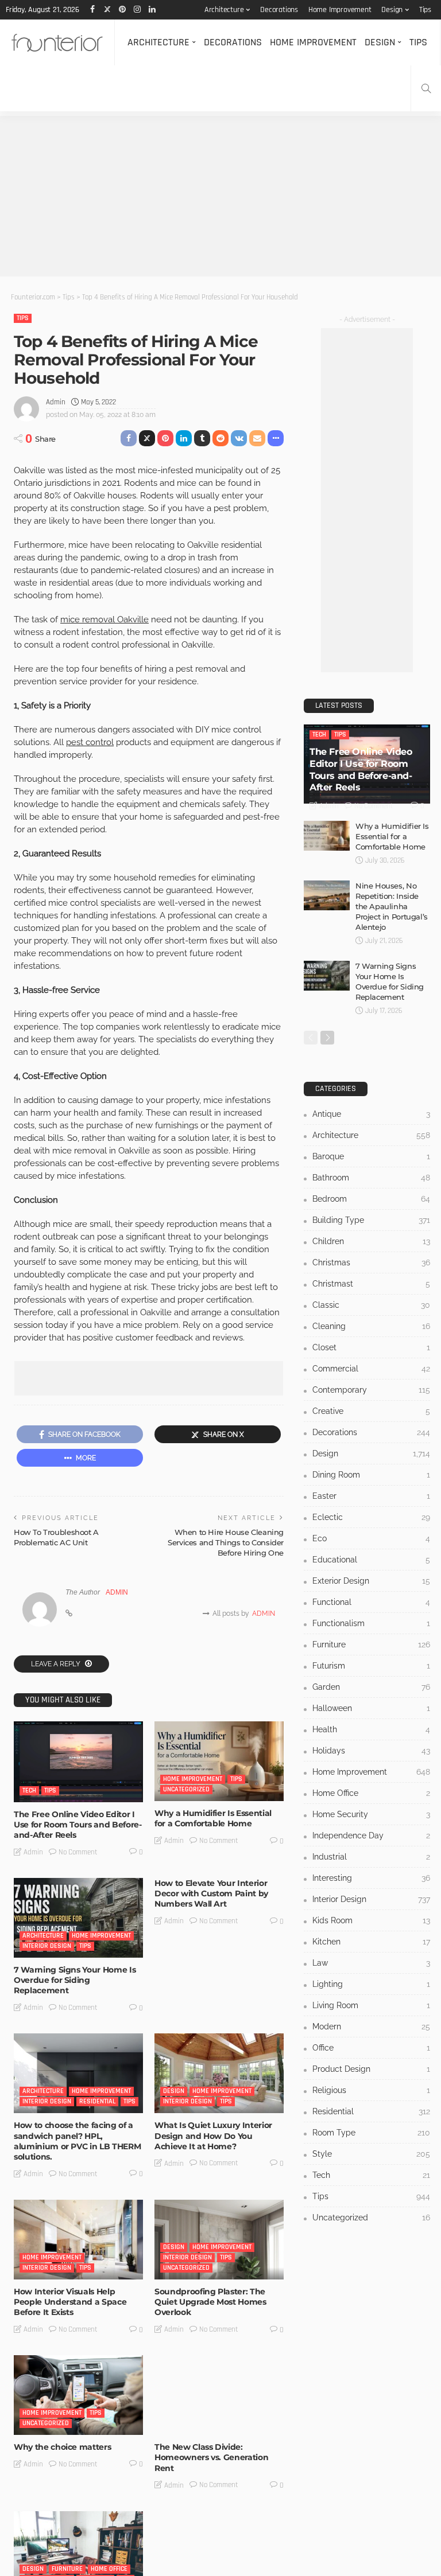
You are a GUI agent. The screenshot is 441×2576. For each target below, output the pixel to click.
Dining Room (371, 1475)
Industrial (371, 1857)
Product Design (371, 2069)
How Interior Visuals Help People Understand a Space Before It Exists (70, 2302)
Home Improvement (340, 10)
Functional (371, 1602)
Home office (109, 2569)
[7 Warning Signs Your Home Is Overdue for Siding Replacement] (78, 1918)
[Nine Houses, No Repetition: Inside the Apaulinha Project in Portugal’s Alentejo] (327, 895)
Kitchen (371, 1942)
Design (392, 10)
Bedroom (371, 1199)
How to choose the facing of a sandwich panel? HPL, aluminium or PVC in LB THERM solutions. (77, 2141)
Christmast (371, 1284)
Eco (371, 1538)
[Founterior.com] (57, 42)
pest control (90, 742)
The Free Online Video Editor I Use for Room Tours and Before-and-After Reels (78, 1825)
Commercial (371, 1369)
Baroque (371, 1156)
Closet (371, 1347)
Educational (371, 1560)
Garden (371, 1687)
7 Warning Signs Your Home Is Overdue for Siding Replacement (75, 1980)
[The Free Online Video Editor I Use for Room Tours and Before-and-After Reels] (78, 1762)
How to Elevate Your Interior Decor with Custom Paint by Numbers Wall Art (211, 1893)
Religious (371, 2090)
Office (371, 2048)
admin (56, 402)
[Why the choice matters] (78, 2395)
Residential (97, 2101)
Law (371, 1963)
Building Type (371, 1220)
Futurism (371, 1666)
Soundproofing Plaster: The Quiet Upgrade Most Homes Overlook (210, 2302)
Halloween (371, 1708)
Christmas (371, 1262)
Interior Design (47, 1946)
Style (371, 2154)
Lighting (371, 1984)
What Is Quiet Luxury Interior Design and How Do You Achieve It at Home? (213, 2135)
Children (371, 1241)
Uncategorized (186, 1789)
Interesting (181, 2423)
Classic (371, 1305)
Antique (371, 1114)
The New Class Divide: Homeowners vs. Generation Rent (211, 2457)
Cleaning (371, 1326)
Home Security (371, 1814)
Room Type (371, 2133)
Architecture (224, 10)
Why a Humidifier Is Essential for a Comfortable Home (213, 1818)
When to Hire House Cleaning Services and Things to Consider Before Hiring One (226, 1542)
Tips (425, 10)
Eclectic (371, 1517)
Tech (29, 1790)
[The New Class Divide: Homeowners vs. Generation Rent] (219, 2395)
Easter (371, 1496)
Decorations (279, 10)
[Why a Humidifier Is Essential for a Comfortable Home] (219, 1761)
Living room (371, 2005)
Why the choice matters (62, 2447)
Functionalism (371, 1623)
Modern (371, 2026)
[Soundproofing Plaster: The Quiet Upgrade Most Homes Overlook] (219, 2240)
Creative (371, 1411)
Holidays (371, 1751)
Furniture (67, 2569)
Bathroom (371, 1178)
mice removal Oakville (105, 619)
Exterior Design (371, 1581)
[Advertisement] (220, 196)
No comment (78, 1852)
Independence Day (371, 1835)
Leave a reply (57, 1664)
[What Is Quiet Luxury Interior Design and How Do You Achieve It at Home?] (219, 2073)
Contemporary (371, 1390)
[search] (426, 88)
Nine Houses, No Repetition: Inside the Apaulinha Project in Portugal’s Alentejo (392, 906)
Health (371, 1729)
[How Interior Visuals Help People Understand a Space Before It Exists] (78, 2240)
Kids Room (371, 1920)
